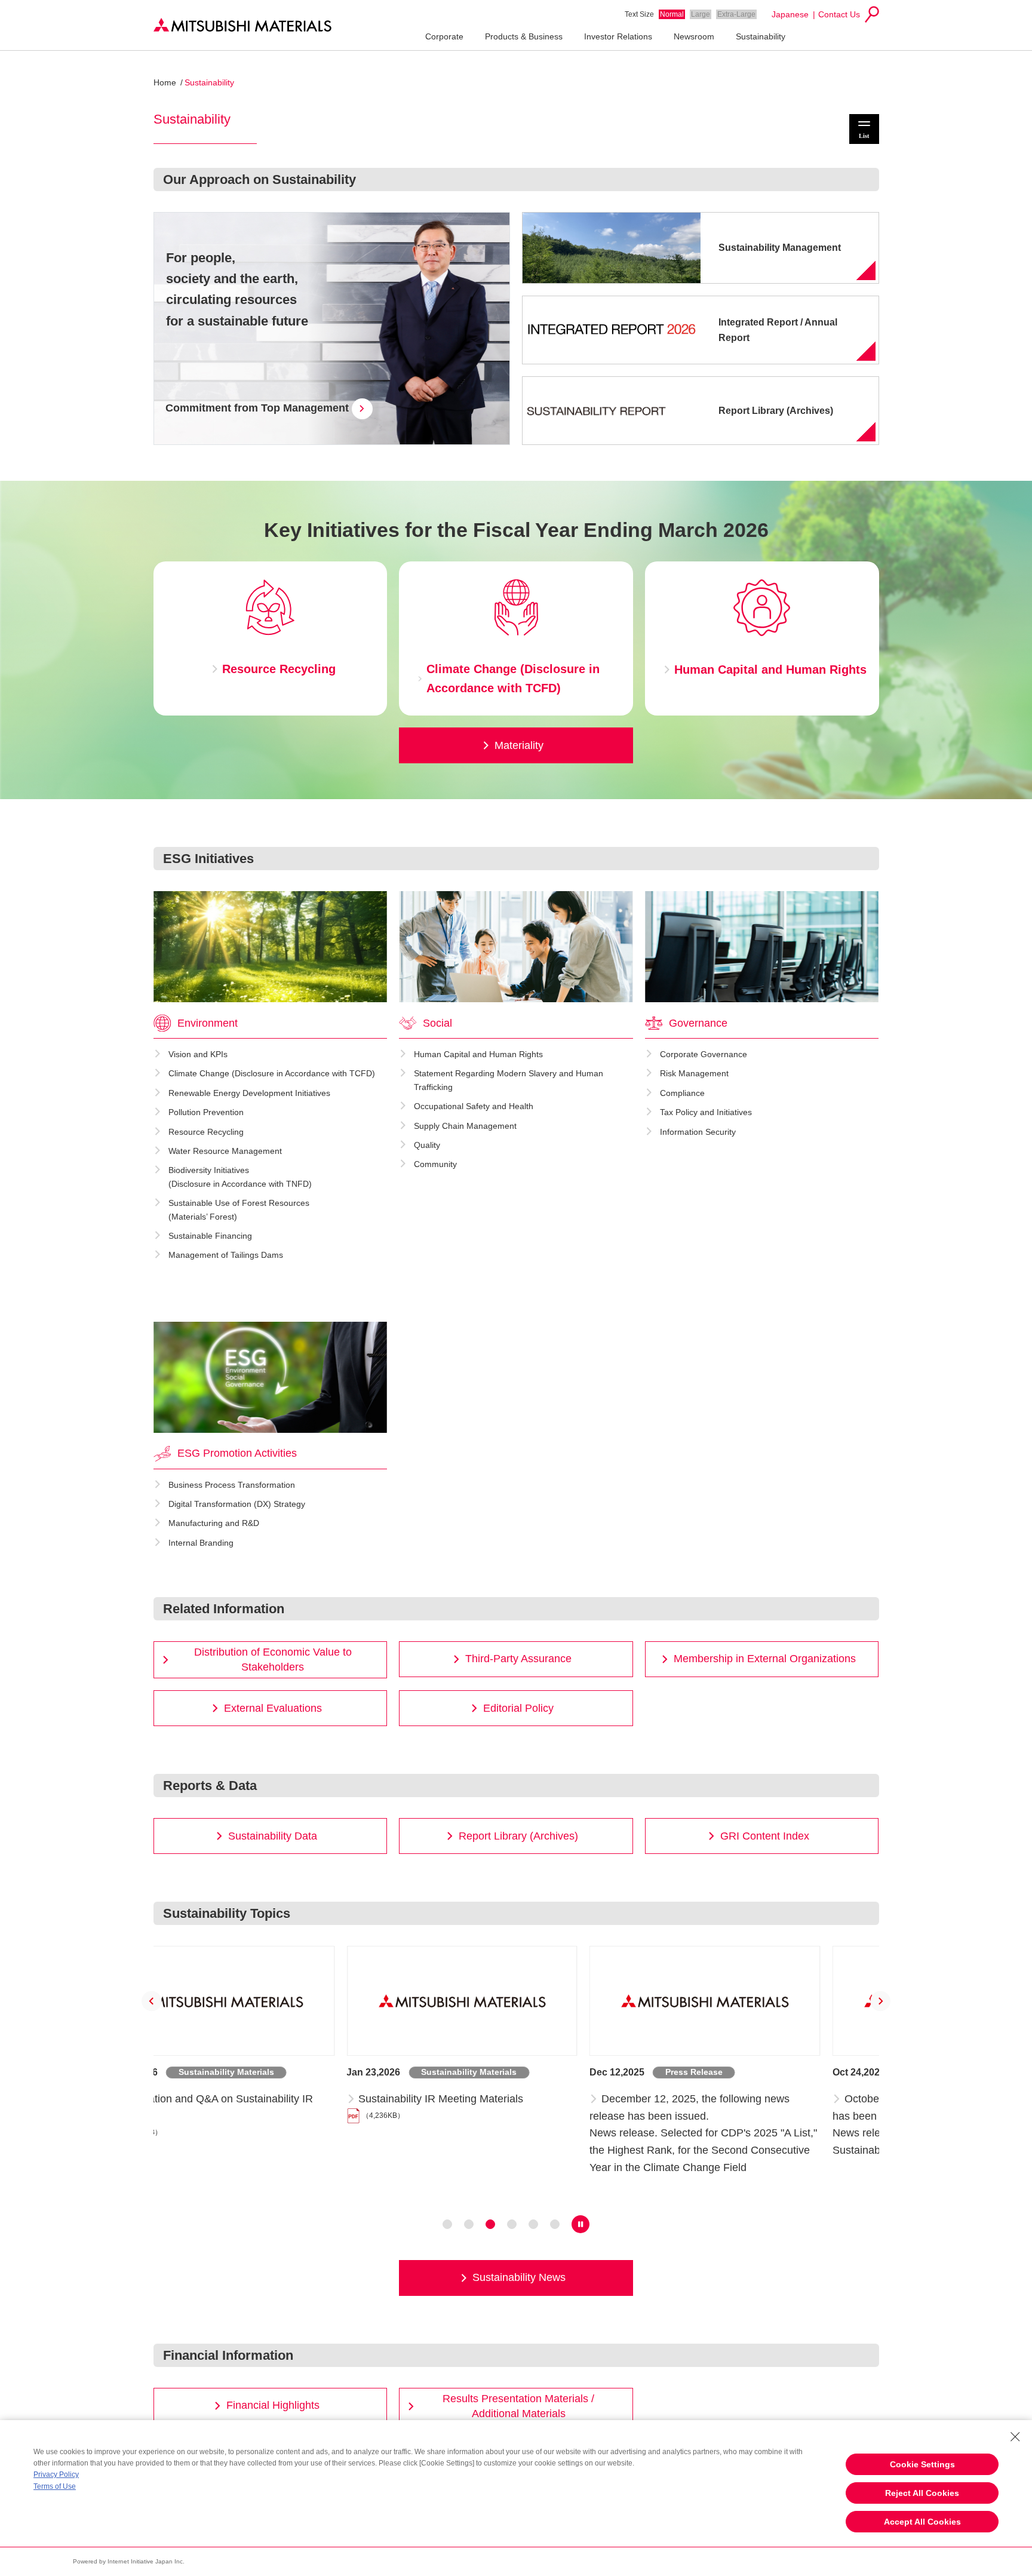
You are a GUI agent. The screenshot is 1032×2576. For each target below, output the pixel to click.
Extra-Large (736, 14)
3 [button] (490, 2224)
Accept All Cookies (922, 2522)
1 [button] (447, 2224)
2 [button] (469, 2224)
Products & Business (524, 36)
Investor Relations (618, 36)
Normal (672, 14)
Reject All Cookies (922, 2493)
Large (701, 14)
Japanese (790, 14)
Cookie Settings (922, 2464)
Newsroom (694, 36)
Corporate (444, 36)
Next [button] (881, 2001)
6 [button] (555, 2224)
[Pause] (580, 2224)
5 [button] (533, 2224)
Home (165, 82)
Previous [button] (152, 2001)
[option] (274, 2073)
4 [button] (512, 2224)
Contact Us (839, 14)
